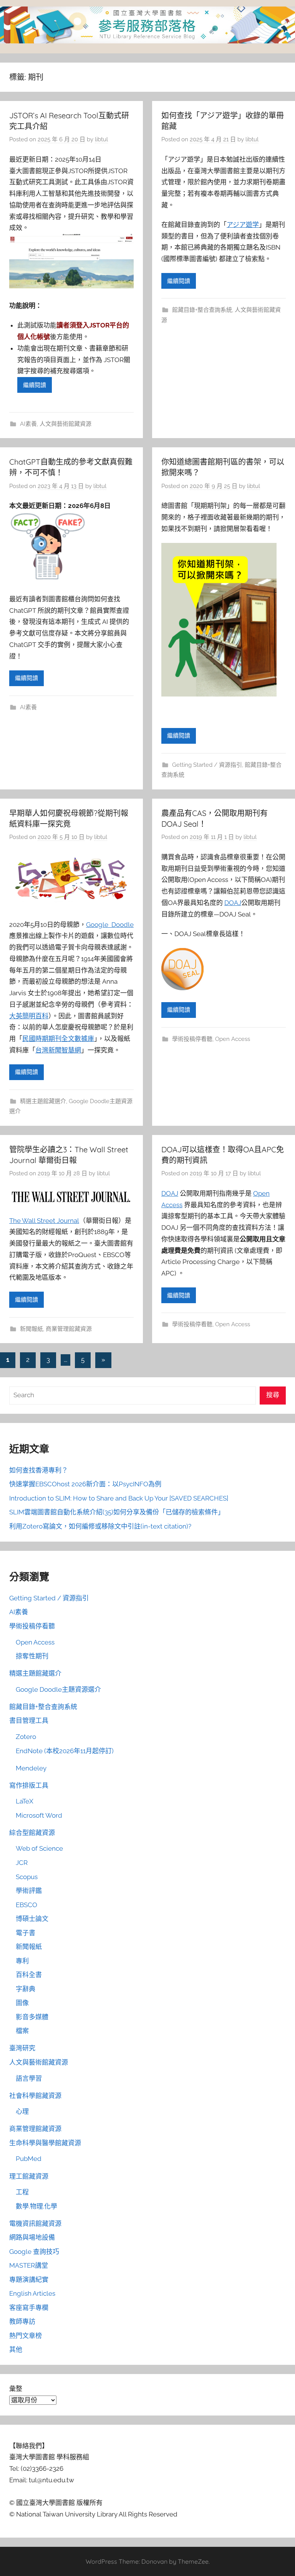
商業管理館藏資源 (69, 1329)
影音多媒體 (32, 2017)
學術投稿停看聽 (192, 1039)
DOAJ (233, 903)
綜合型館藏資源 (32, 1833)
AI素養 (28, 424)
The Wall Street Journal (44, 1221)
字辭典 (26, 1989)
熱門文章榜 (26, 2336)
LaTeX (25, 1801)
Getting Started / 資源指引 (207, 765)
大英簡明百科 (29, 1016)
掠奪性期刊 (32, 1656)
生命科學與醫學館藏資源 (45, 2143)
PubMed (29, 2159)
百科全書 (29, 1975)
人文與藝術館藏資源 (65, 424)
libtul (101, 139)
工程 (22, 2192)
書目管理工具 (29, 1721)
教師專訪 (22, 2321)
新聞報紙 (31, 1329)
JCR (22, 1863)
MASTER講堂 (29, 2265)
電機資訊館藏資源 (35, 2224)
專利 (22, 1961)
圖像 (22, 2003)
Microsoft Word (39, 1815)
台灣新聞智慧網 (58, 1050)
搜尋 (273, 1395)
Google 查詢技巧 (34, 2252)
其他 (16, 2349)
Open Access (233, 1039)
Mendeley (31, 1768)
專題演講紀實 (29, 2280)
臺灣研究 (22, 2048)
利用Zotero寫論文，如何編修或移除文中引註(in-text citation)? (100, 1526)
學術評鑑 (29, 1891)
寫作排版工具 (29, 1785)
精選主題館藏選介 (43, 1101)
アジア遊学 (243, 225)
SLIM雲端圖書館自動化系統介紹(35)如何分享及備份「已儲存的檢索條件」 (117, 1512)
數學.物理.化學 (36, 2206)
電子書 (26, 1933)
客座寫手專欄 (29, 2308)
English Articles (32, 2293)
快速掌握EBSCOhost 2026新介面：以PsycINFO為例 (85, 1484)
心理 (22, 2111)
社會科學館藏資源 (35, 2096)
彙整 (16, 2389)
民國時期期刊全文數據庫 (58, 1039)
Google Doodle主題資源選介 (58, 1689)
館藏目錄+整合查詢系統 (202, 310)
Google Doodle (110, 925)
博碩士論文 (32, 1919)
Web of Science (39, 1848)
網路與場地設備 (32, 2237)
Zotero (26, 1737)
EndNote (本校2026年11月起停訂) (65, 1751)
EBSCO (27, 1905)
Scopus (27, 1877)
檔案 (22, 2031)
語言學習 (29, 2078)
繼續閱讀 (35, 385)
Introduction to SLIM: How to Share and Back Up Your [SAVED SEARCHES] (119, 1498)
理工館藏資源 (29, 2176)
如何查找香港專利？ (39, 1470)
